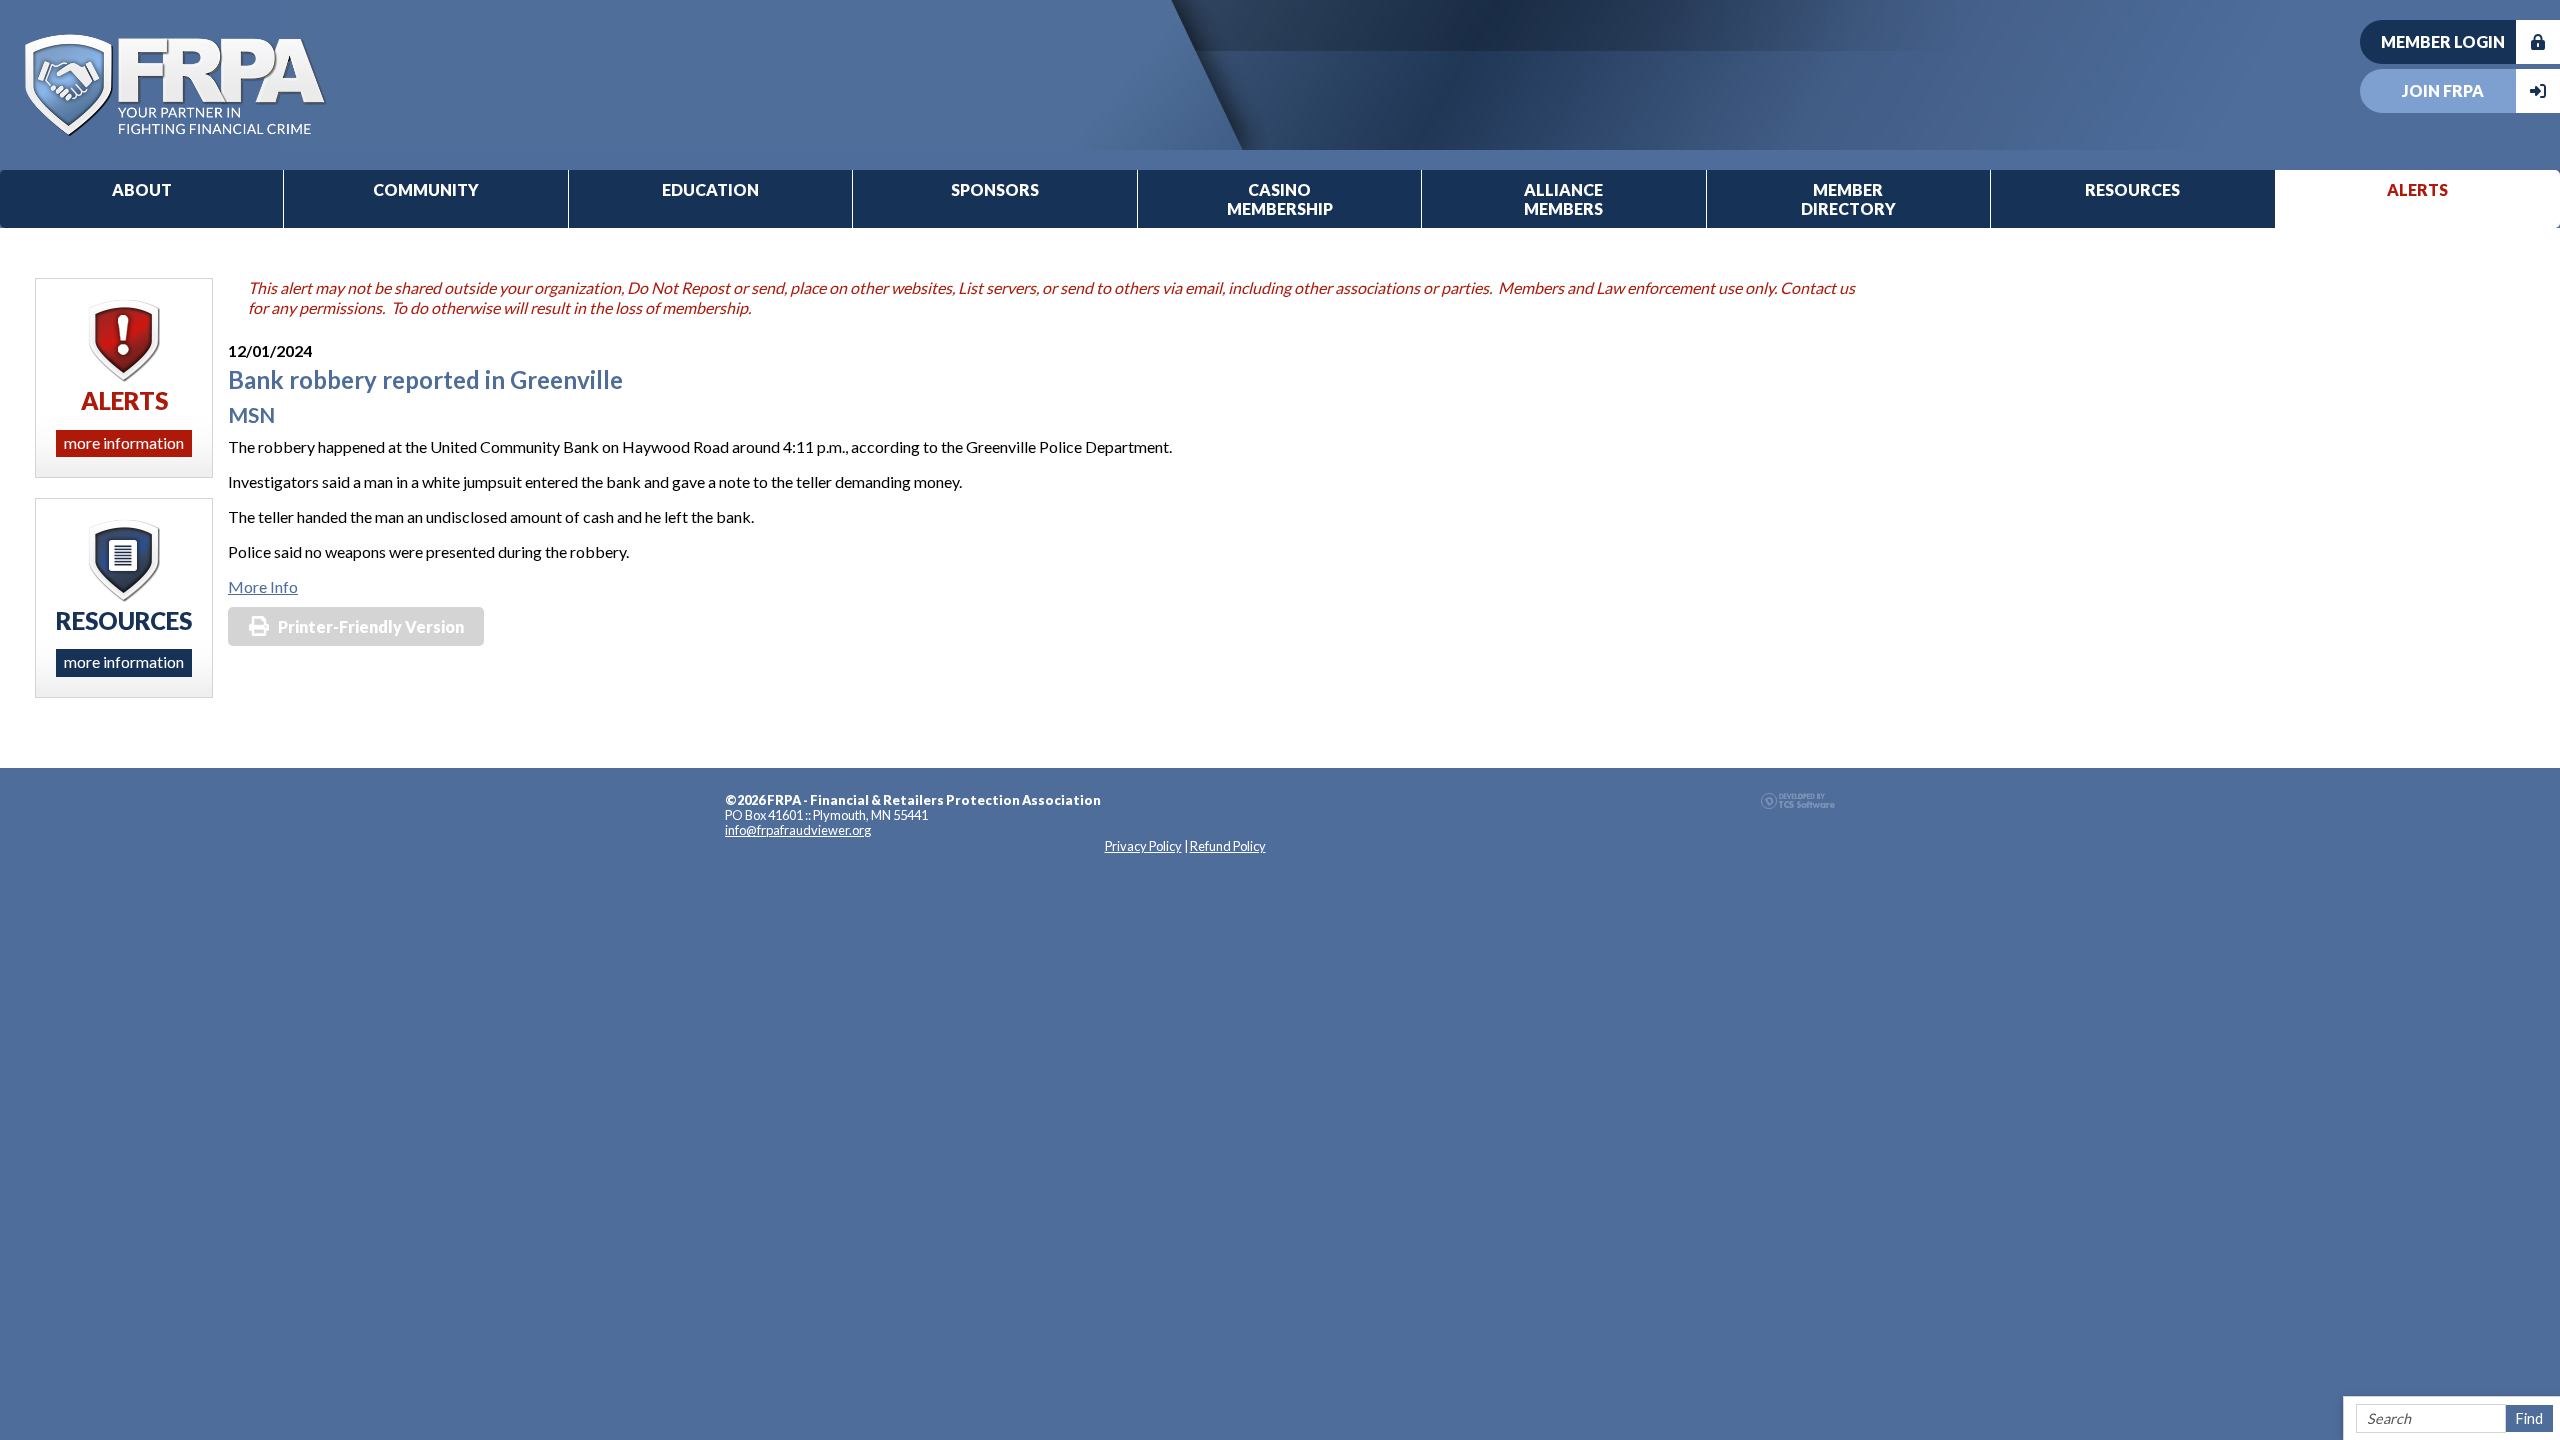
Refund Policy (1228, 846)
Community (426, 189)
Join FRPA (2443, 90)
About (142, 189)
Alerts (2417, 189)
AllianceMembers (1563, 199)
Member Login (2443, 41)
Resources (2132, 189)
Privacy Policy (1143, 846)
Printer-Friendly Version (371, 626)
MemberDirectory (1848, 199)
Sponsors (995, 189)
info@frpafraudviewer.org (798, 830)
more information (124, 442)
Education (710, 189)
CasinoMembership (1280, 199)
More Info (263, 586)
